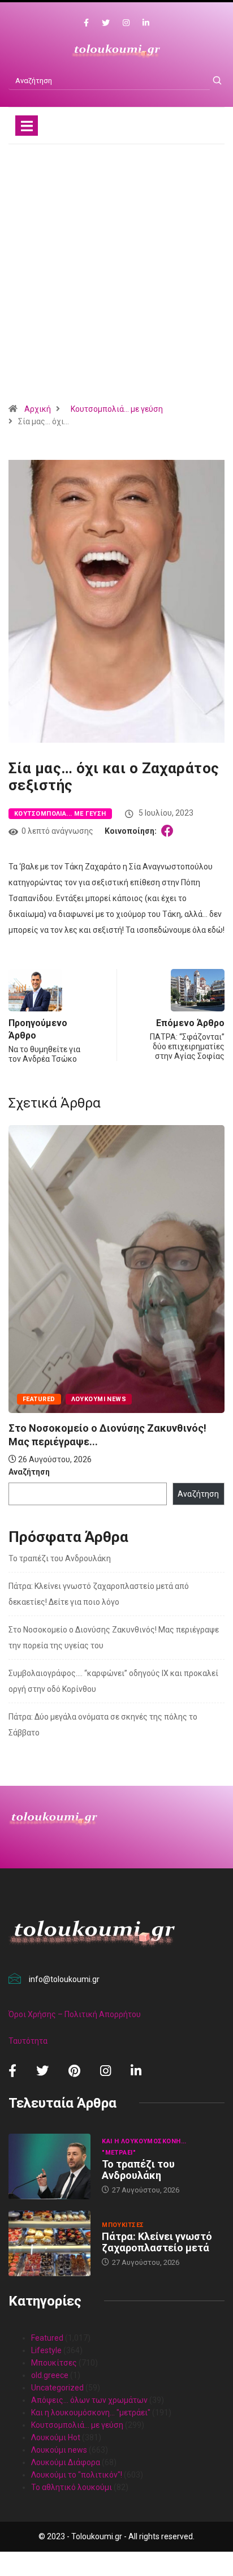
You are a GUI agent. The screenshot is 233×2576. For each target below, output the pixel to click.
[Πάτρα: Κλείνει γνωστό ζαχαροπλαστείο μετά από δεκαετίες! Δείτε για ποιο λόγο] (49, 2243)
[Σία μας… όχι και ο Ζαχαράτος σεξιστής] (169, 831)
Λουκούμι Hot (56, 2437)
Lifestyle (46, 2350)
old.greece (50, 2375)
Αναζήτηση (29, 1472)
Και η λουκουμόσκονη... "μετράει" (144, 2147)
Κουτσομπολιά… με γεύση (77, 2425)
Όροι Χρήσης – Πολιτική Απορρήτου (75, 2014)
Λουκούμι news (99, 1399)
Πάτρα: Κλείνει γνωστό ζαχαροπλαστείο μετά (157, 2242)
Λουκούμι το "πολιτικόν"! (77, 2475)
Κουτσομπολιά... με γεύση (117, 409)
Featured (39, 1399)
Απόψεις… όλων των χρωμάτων (89, 2400)
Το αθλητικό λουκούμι (72, 2487)
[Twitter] (106, 23)
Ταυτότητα (28, 2041)
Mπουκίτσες (123, 2225)
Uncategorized (57, 2388)
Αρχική (38, 409)
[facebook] (86, 23)
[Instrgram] (126, 23)
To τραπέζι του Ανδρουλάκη (60, 1558)
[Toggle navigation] (27, 126)
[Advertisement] (116, 278)
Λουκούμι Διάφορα (66, 2462)
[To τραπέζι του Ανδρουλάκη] (49, 2166)
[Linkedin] (146, 23)
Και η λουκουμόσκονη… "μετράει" (91, 2413)
